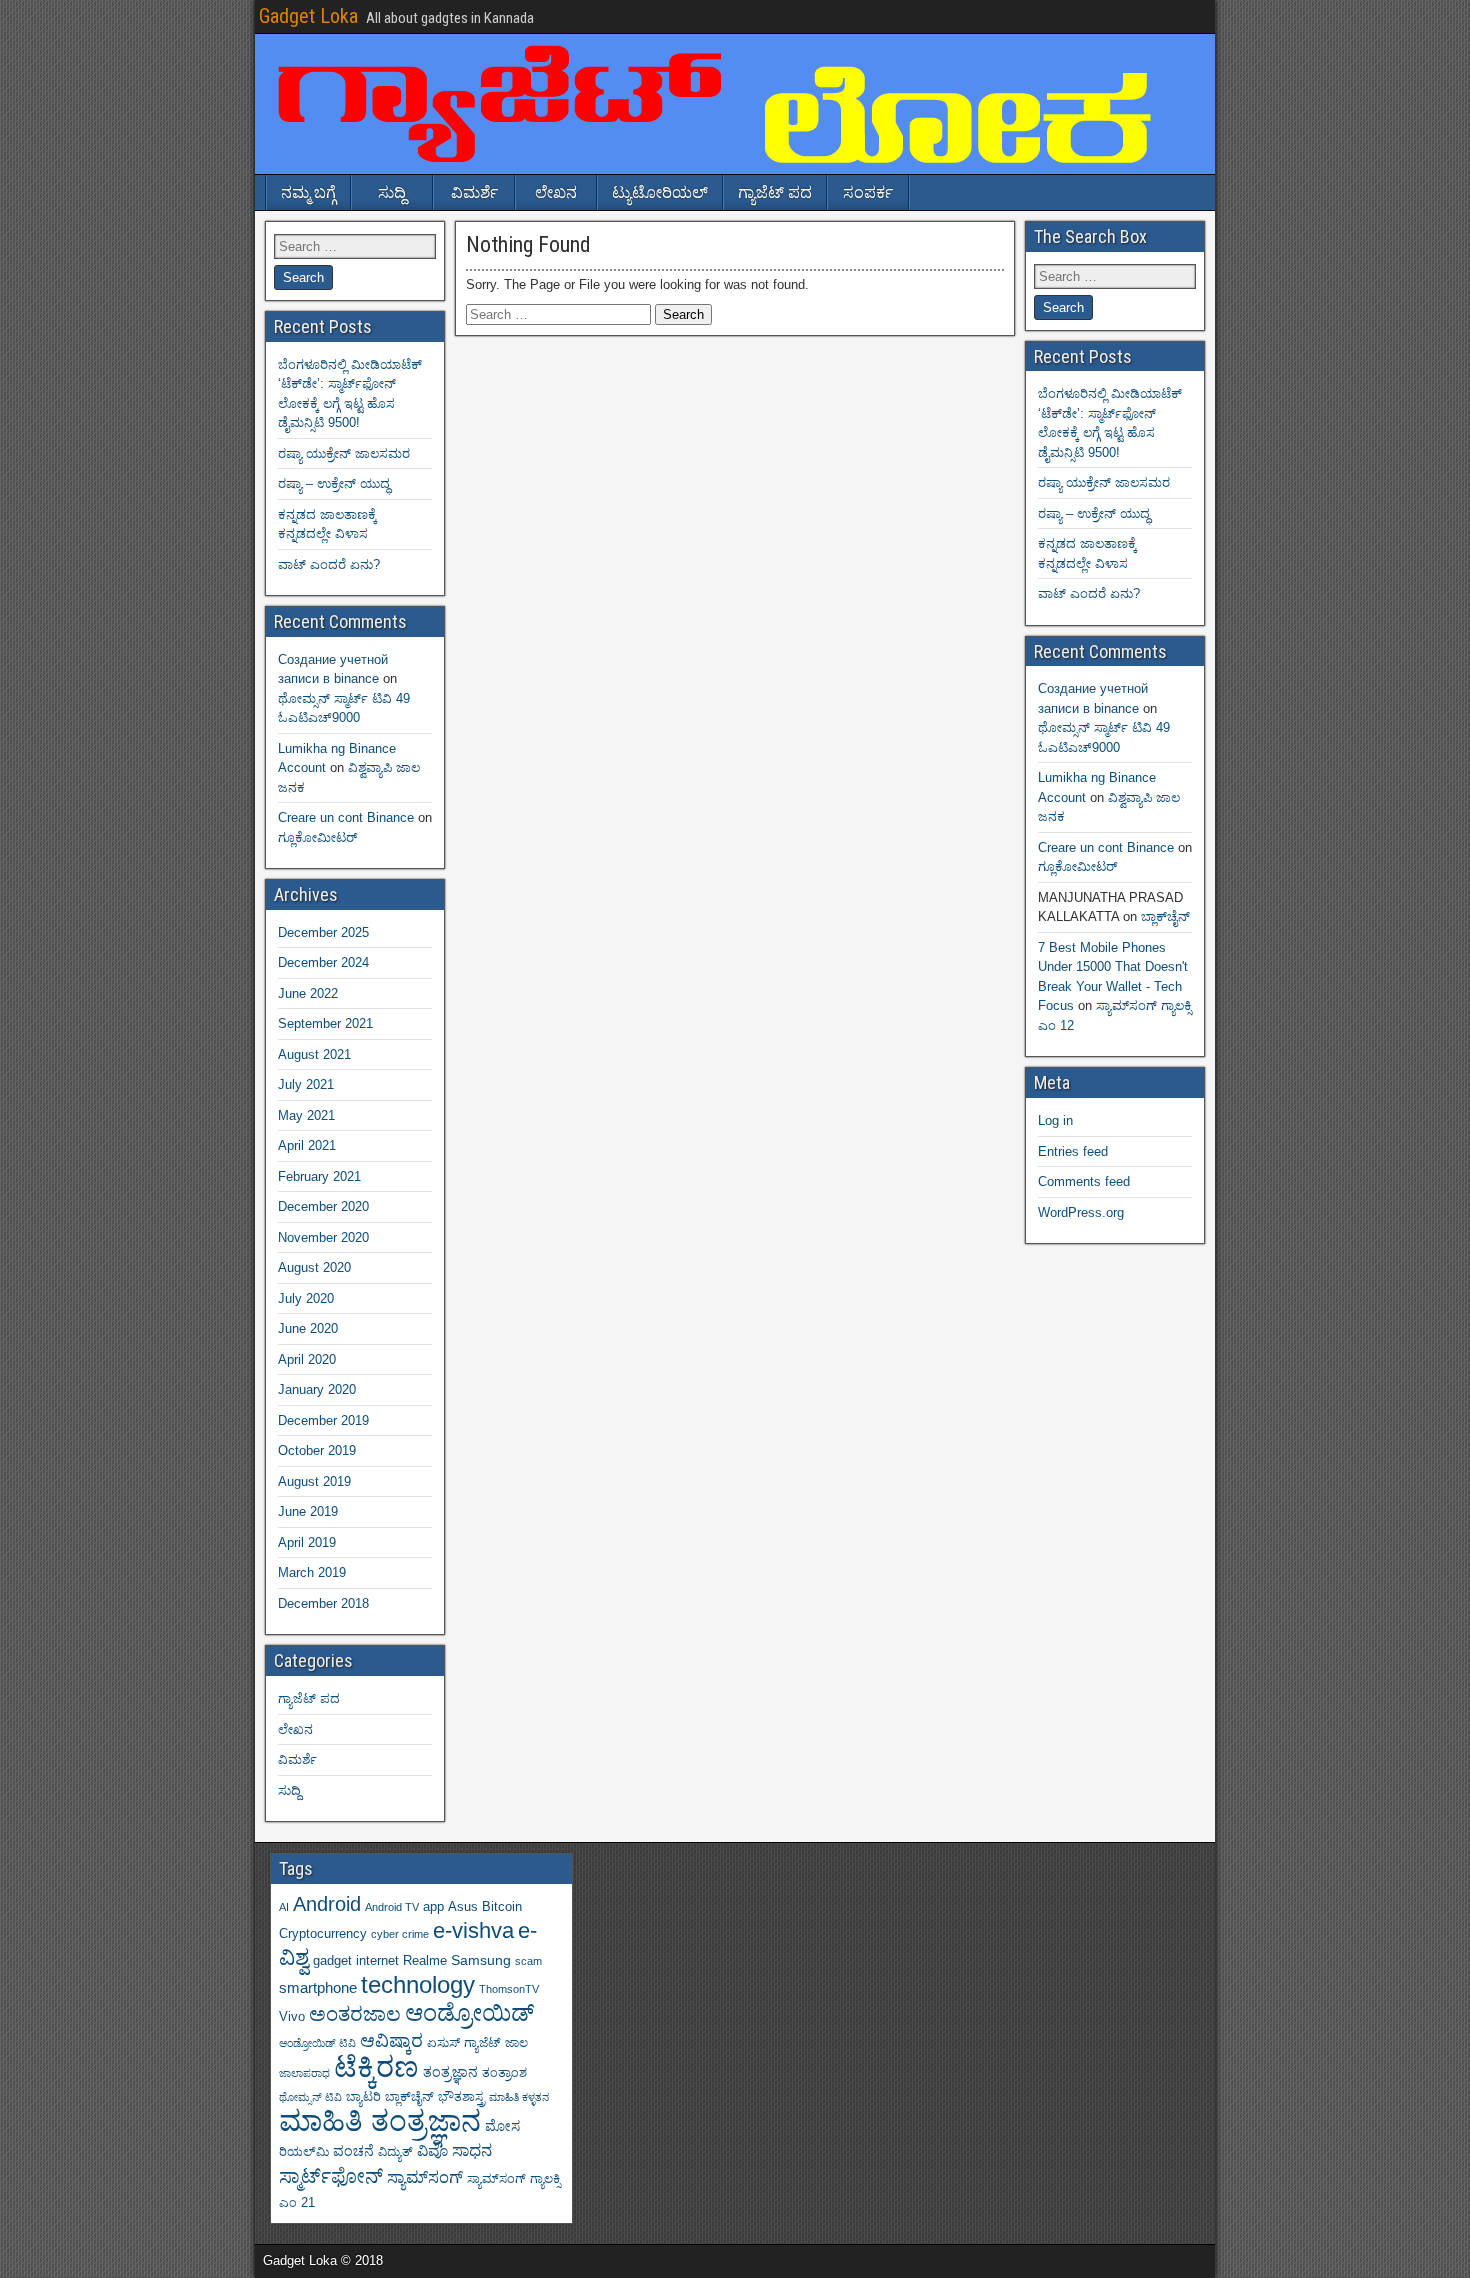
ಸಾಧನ (472, 2150)
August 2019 (314, 1481)
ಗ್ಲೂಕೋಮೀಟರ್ (317, 837)
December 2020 (323, 1206)
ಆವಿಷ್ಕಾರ (391, 2040)
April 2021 (307, 1145)
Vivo (292, 2017)
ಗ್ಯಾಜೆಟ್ (482, 2043)
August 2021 (314, 1054)
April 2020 (307, 1359)
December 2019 (323, 1420)
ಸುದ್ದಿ (392, 192)
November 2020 (323, 1237)
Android (327, 1904)
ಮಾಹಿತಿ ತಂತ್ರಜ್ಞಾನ (380, 2120)
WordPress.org (1081, 1212)
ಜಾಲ (516, 2043)
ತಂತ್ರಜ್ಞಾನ (450, 2072)
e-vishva (473, 1930)
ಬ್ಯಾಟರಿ (363, 2097)
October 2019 (317, 1450)
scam (528, 1961)
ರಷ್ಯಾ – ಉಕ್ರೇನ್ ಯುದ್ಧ (334, 483)
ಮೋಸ (502, 2126)
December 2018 (323, 1603)
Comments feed (1084, 1181)
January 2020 (317, 1389)
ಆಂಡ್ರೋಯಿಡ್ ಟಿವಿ (317, 2043)
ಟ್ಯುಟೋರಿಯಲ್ (660, 192)
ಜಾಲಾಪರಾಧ (304, 2073)
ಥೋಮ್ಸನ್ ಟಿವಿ (310, 2097)
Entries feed (1073, 1151)
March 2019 (312, 1572)
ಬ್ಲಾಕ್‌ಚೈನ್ (409, 2097)
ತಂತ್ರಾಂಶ (504, 2073)
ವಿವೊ (432, 2150)
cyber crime (400, 1934)
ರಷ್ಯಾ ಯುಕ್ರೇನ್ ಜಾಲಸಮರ (344, 453)
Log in (1055, 1120)
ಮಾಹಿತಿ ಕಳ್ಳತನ (519, 2097)
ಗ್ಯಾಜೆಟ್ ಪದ (775, 192)
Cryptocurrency (323, 1934)
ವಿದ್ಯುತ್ (395, 2152)
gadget (332, 1961)
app (433, 1907)
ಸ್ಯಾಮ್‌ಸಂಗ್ (425, 2177)
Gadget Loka (308, 16)
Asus (463, 1907)
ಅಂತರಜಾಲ (355, 2014)
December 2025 (323, 932)
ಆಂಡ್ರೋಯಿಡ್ (469, 2013)
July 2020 (306, 1298)
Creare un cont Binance (346, 817)
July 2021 (306, 1084)
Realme (425, 1961)
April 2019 (307, 1542)
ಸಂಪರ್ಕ (868, 192)
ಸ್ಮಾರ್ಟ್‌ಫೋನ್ (331, 2176)
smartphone (318, 1987)
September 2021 (325, 1023)
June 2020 (308, 1328)
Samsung (481, 1960)
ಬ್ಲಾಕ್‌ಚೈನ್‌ (1165, 916)
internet (377, 1961)
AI (284, 1907)
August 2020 (314, 1267)
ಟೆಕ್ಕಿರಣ (376, 2067)
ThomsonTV (509, 1989)
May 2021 (306, 1115)
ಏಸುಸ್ (443, 2043)
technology (418, 1984)
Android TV (392, 1907)
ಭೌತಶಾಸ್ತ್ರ (461, 2097)
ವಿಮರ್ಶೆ (474, 192)
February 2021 (319, 1176)
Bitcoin (502, 1907)
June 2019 (308, 1511)
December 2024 (323, 962)
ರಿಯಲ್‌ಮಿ (304, 2152)
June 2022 (308, 993)
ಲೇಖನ (556, 192)
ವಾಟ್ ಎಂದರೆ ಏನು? (329, 564)
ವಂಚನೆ (353, 2151)
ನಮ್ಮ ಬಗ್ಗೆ (308, 192)
